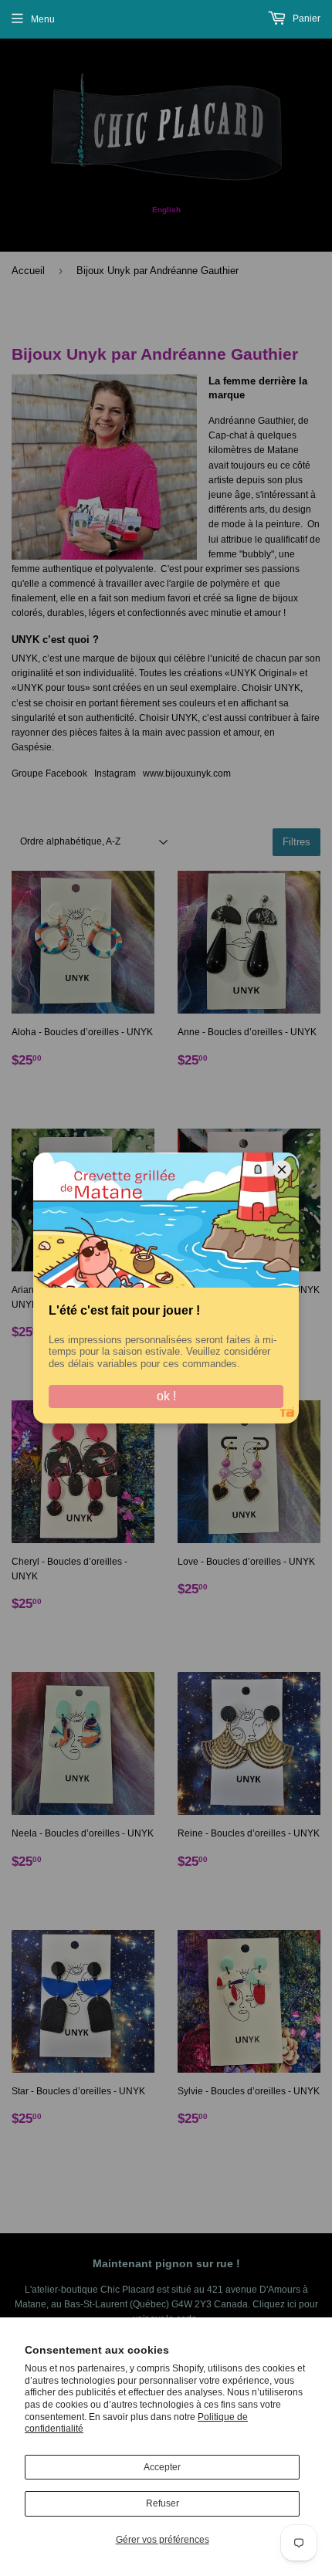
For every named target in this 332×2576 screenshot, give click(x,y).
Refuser (163, 2503)
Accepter (162, 2467)
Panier (305, 19)
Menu (43, 19)
